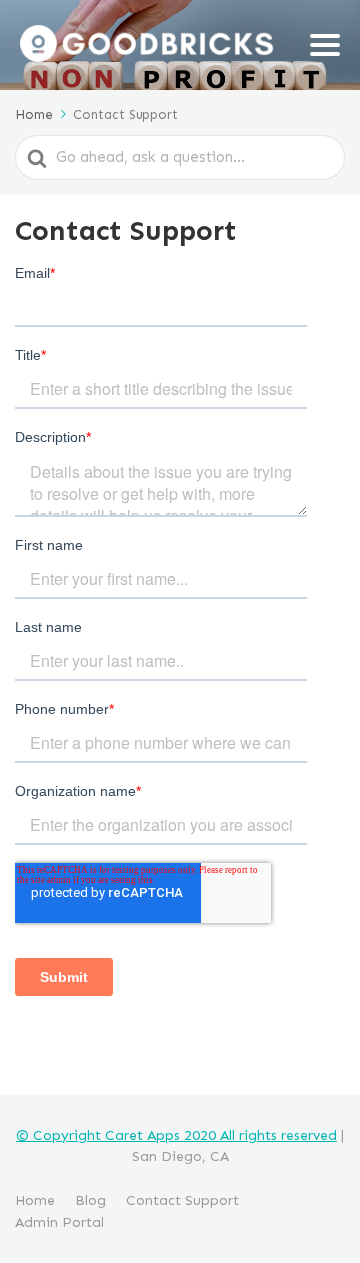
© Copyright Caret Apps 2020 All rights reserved (176, 1135)
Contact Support (182, 1200)
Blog (90, 1200)
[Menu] (325, 45)
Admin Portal (59, 1222)
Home (35, 1200)
